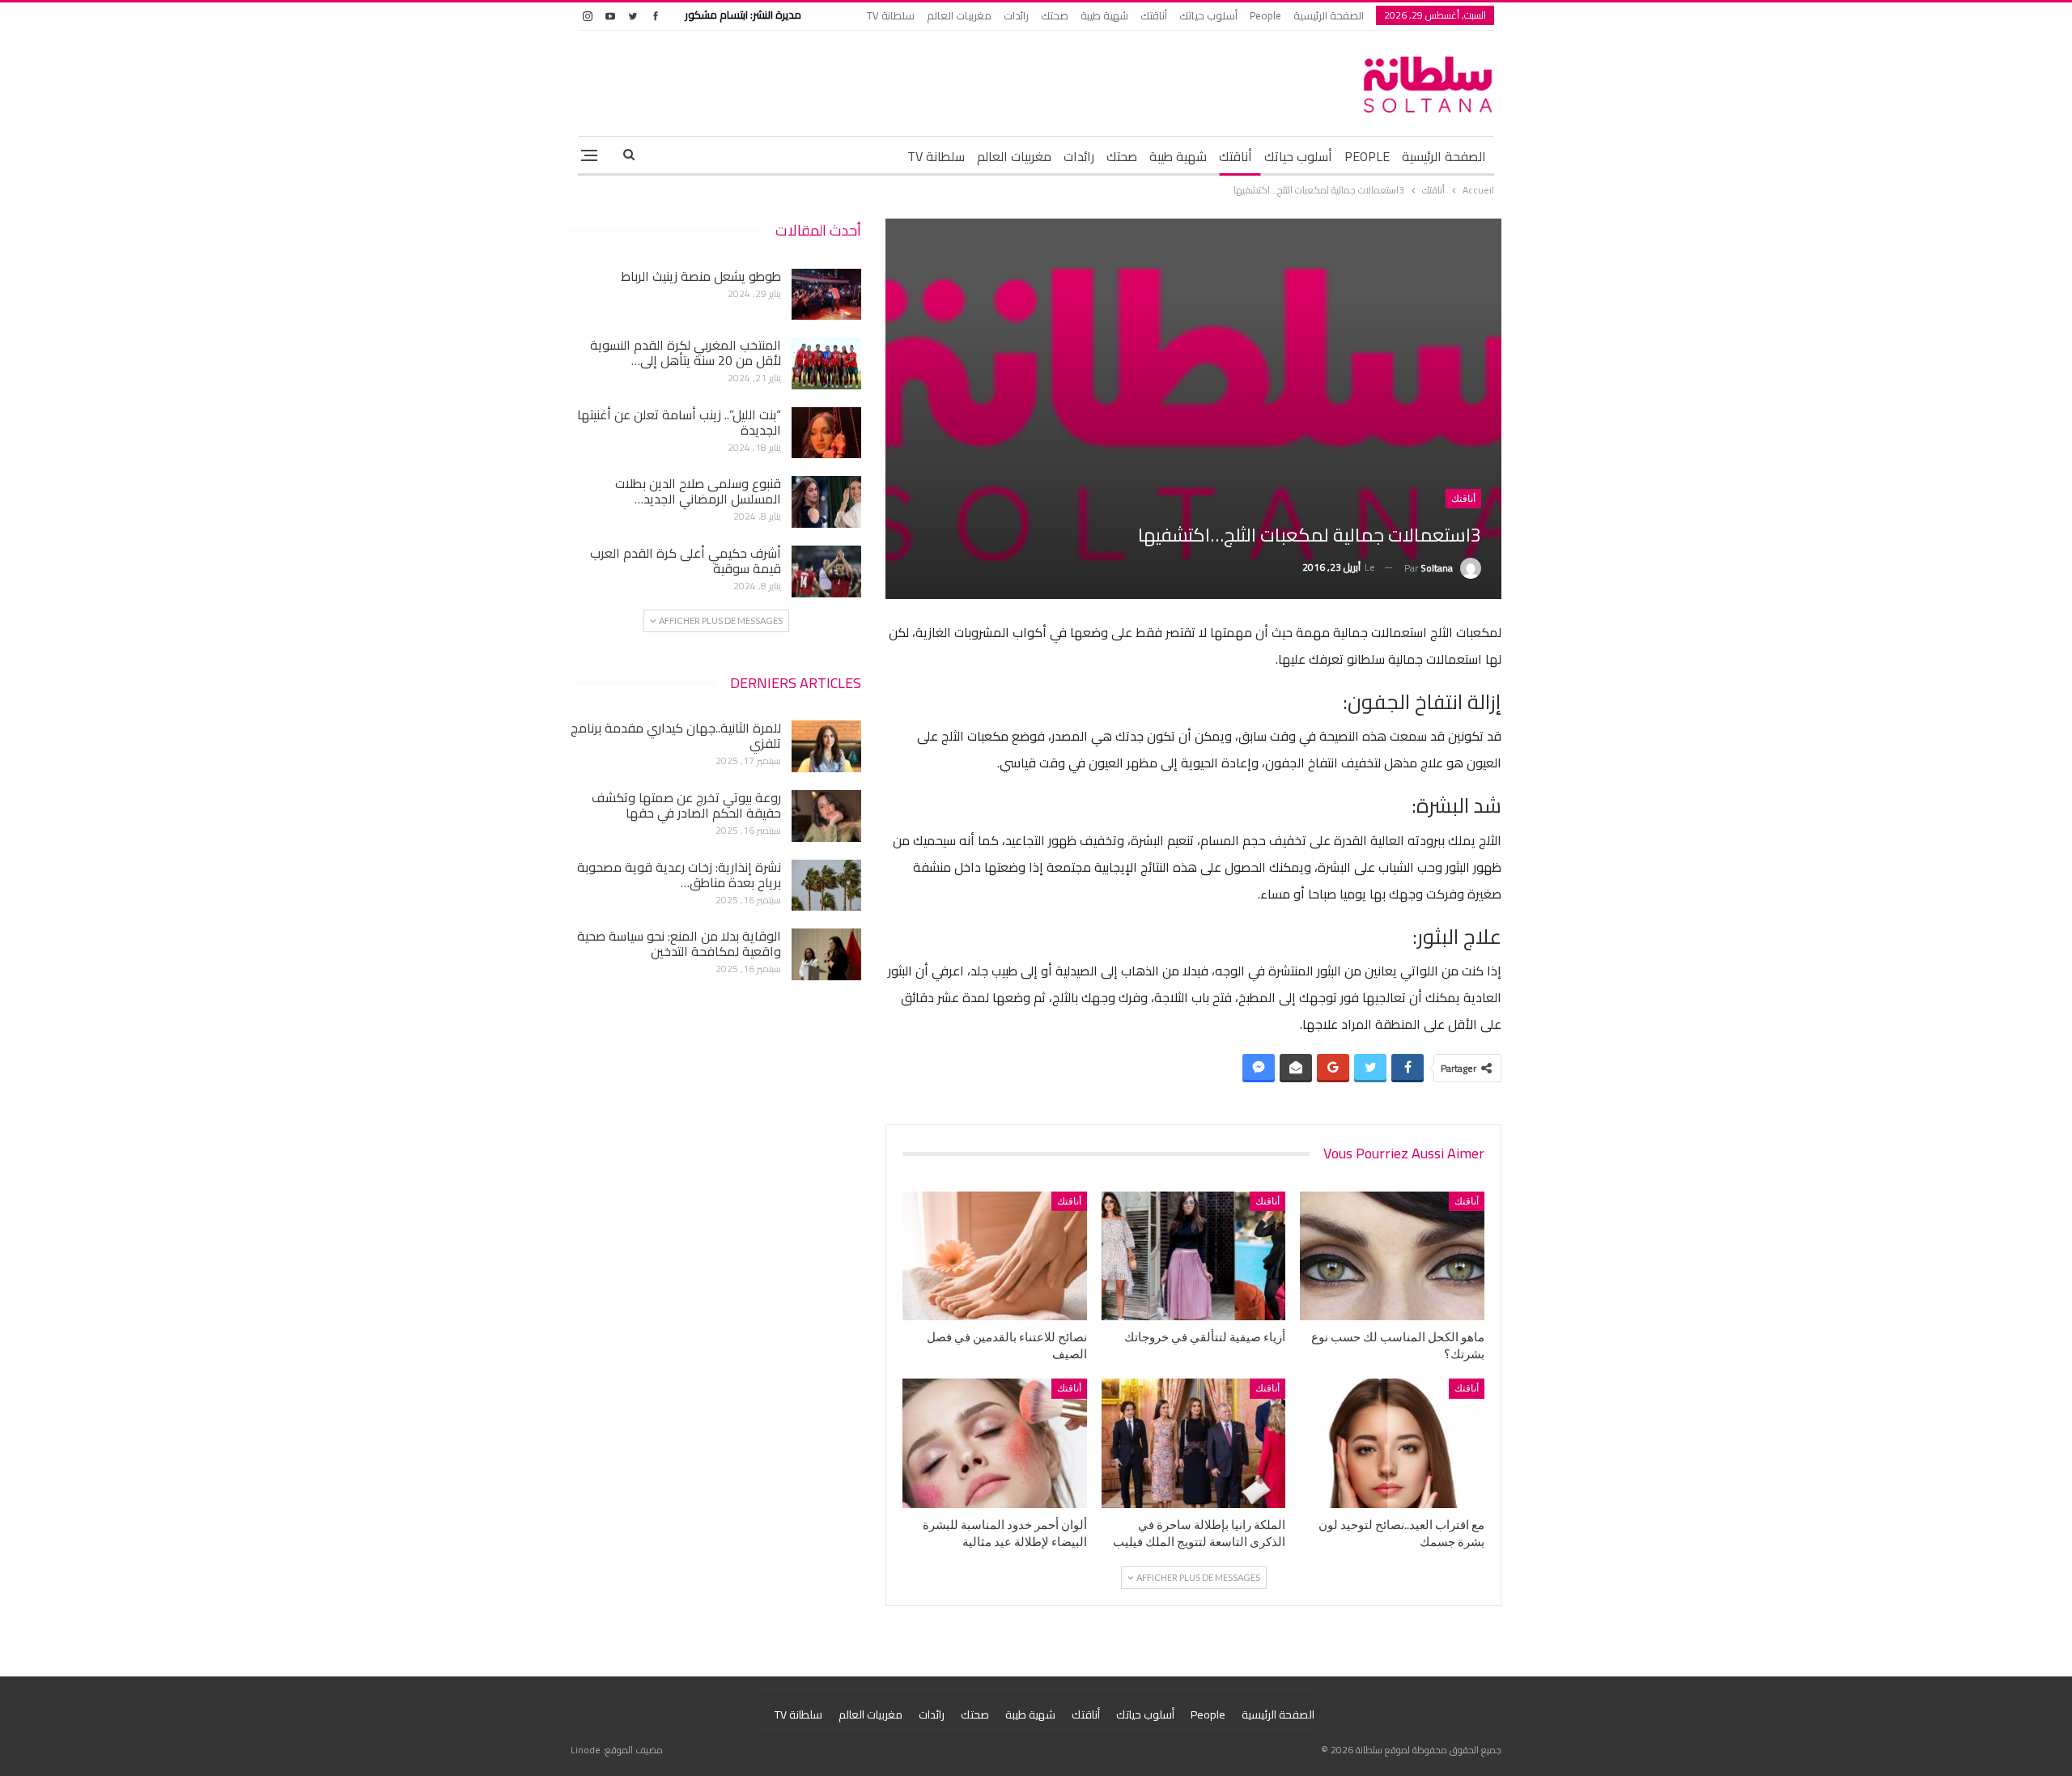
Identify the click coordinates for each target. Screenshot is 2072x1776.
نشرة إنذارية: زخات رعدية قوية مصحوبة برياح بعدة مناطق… (679, 875)
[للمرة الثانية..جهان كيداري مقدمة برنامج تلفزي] (826, 746)
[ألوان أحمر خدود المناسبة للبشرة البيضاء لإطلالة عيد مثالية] (995, 1443)
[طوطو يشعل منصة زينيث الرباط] (826, 295)
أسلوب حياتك (1208, 15)
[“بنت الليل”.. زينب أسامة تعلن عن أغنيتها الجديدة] (826, 433)
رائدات (1016, 15)
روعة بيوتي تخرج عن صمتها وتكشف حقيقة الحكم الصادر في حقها (686, 805)
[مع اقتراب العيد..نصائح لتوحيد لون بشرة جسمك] (1392, 1443)
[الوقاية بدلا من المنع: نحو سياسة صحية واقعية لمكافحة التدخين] (826, 954)
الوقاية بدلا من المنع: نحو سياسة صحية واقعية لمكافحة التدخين (679, 943)
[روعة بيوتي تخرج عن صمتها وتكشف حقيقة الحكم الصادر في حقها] (826, 816)
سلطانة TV (891, 15)
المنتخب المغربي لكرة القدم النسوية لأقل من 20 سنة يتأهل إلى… (686, 353)
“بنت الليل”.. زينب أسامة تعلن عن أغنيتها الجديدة (679, 422)
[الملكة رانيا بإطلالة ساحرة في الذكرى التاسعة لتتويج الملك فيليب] (1194, 1443)
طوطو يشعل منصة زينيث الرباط (701, 276)
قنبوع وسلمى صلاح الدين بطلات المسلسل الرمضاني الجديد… (698, 491)
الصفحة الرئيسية (1329, 15)
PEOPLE (1367, 156)
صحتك (1055, 15)
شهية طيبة (1104, 15)
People (1265, 15)
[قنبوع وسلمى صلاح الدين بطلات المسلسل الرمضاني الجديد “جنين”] (826, 502)
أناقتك (1154, 15)
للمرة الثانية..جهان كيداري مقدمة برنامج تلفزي (676, 735)
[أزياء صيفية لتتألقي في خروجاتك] (1194, 1256)
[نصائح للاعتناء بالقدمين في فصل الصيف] (995, 1256)
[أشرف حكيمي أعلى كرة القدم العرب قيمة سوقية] (826, 571)
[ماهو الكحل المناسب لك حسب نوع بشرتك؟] (1392, 1256)
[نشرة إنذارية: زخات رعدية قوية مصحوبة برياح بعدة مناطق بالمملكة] (826, 886)
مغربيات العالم (959, 15)
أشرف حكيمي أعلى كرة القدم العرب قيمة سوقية (686, 561)
